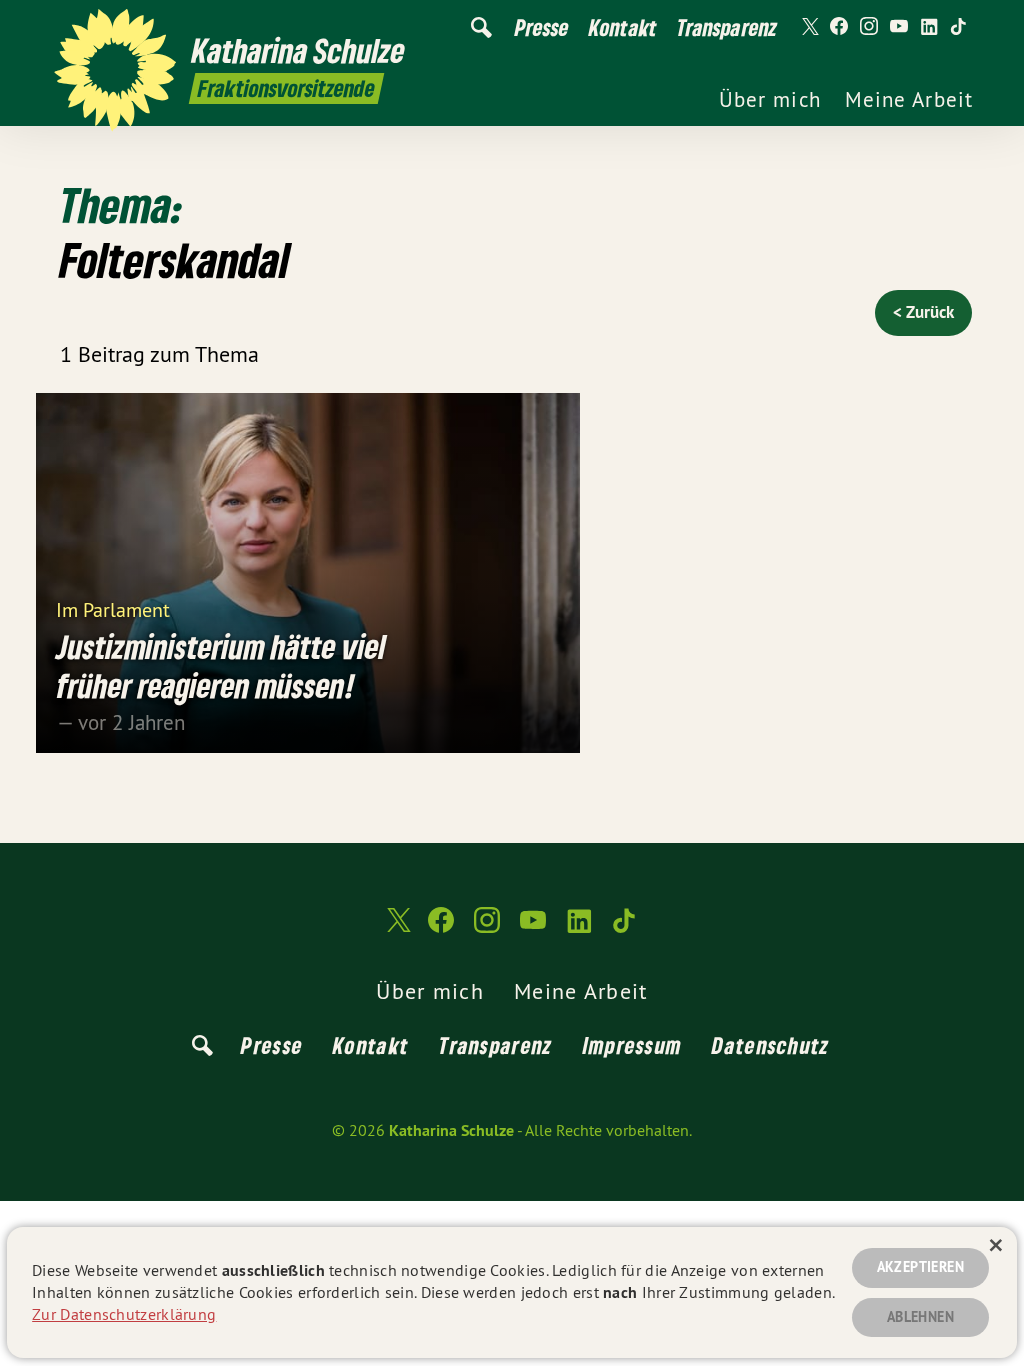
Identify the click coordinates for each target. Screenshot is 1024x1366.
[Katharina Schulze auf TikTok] (959, 27)
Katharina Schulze (451, 1130)
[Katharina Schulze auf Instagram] (869, 27)
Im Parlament (113, 608)
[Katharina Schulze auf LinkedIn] (929, 27)
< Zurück (923, 312)
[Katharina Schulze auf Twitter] (809, 27)
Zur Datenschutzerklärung (124, 1314)
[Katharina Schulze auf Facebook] (839, 27)
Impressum (633, 1045)
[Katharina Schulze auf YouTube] (899, 27)
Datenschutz (770, 1045)
